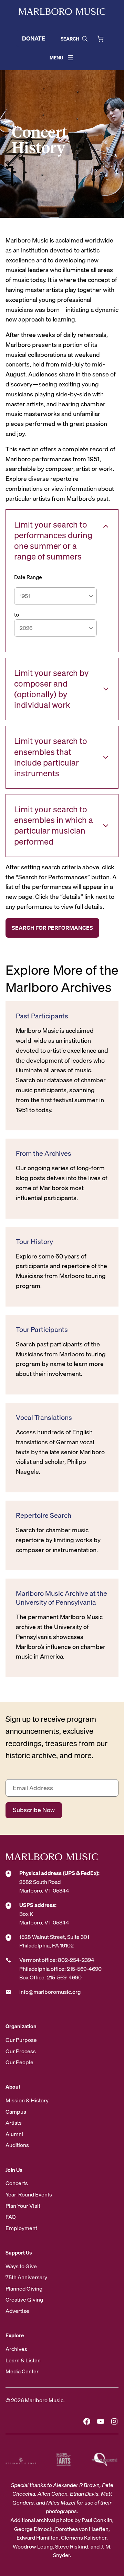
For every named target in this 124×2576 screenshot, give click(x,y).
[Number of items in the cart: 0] (100, 39)
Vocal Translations (44, 1417)
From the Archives (44, 1153)
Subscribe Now (34, 1810)
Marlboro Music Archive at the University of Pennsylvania (61, 1598)
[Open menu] (70, 58)
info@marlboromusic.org (50, 1992)
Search (70, 39)
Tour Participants (42, 1330)
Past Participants (42, 1016)
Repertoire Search (44, 1515)
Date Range (28, 577)
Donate (34, 38)
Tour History (34, 1242)
